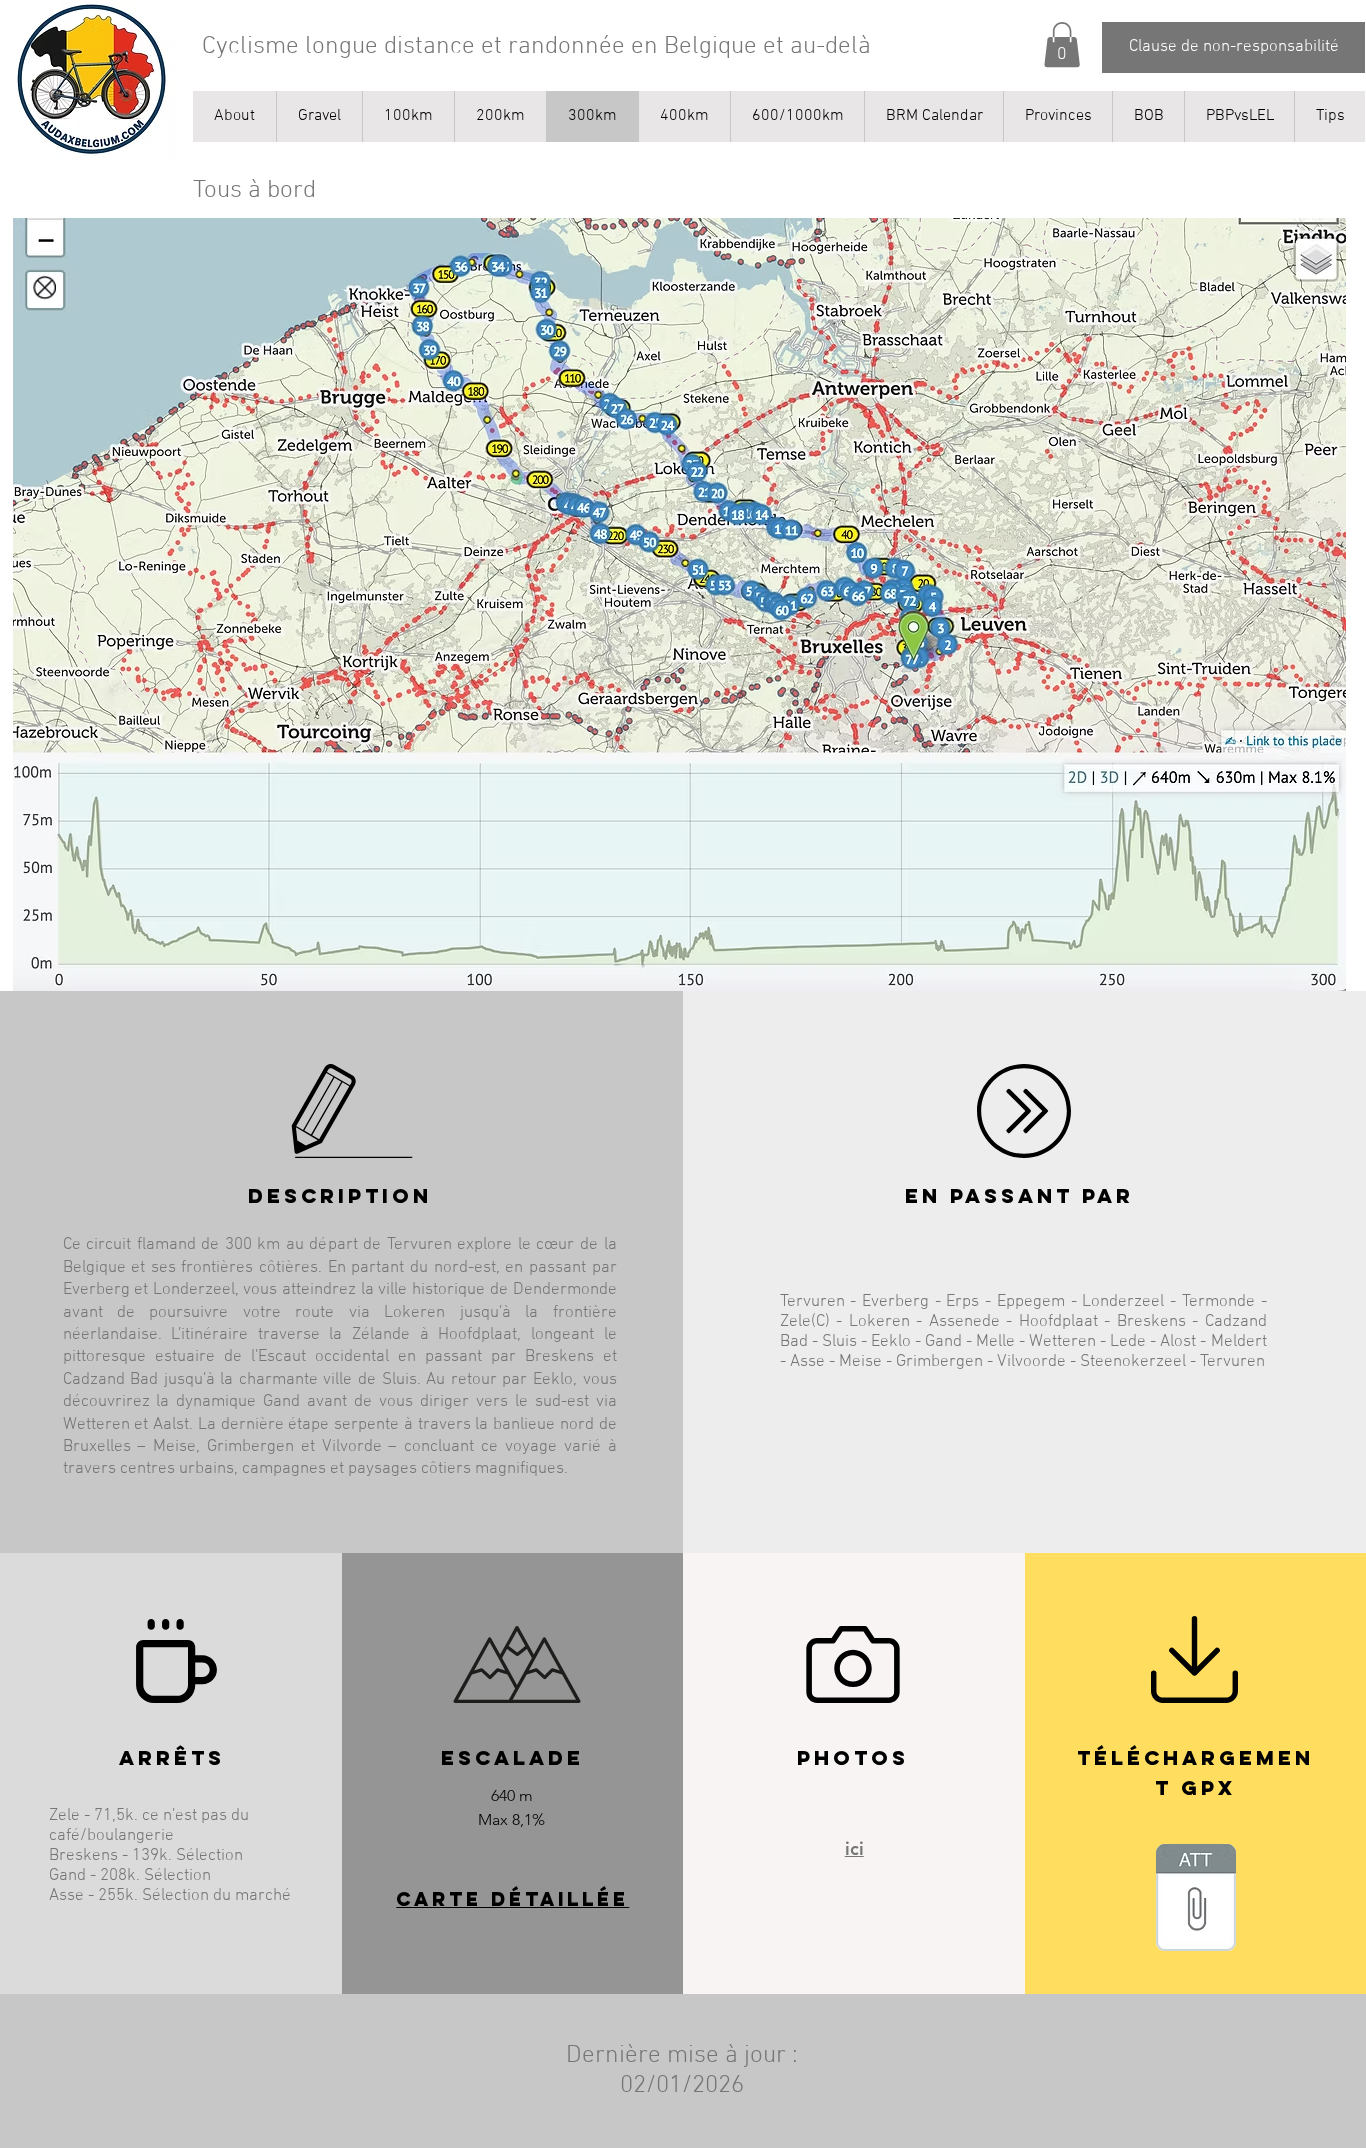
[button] (1062, 44)
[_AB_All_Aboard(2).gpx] (1196, 1900)
